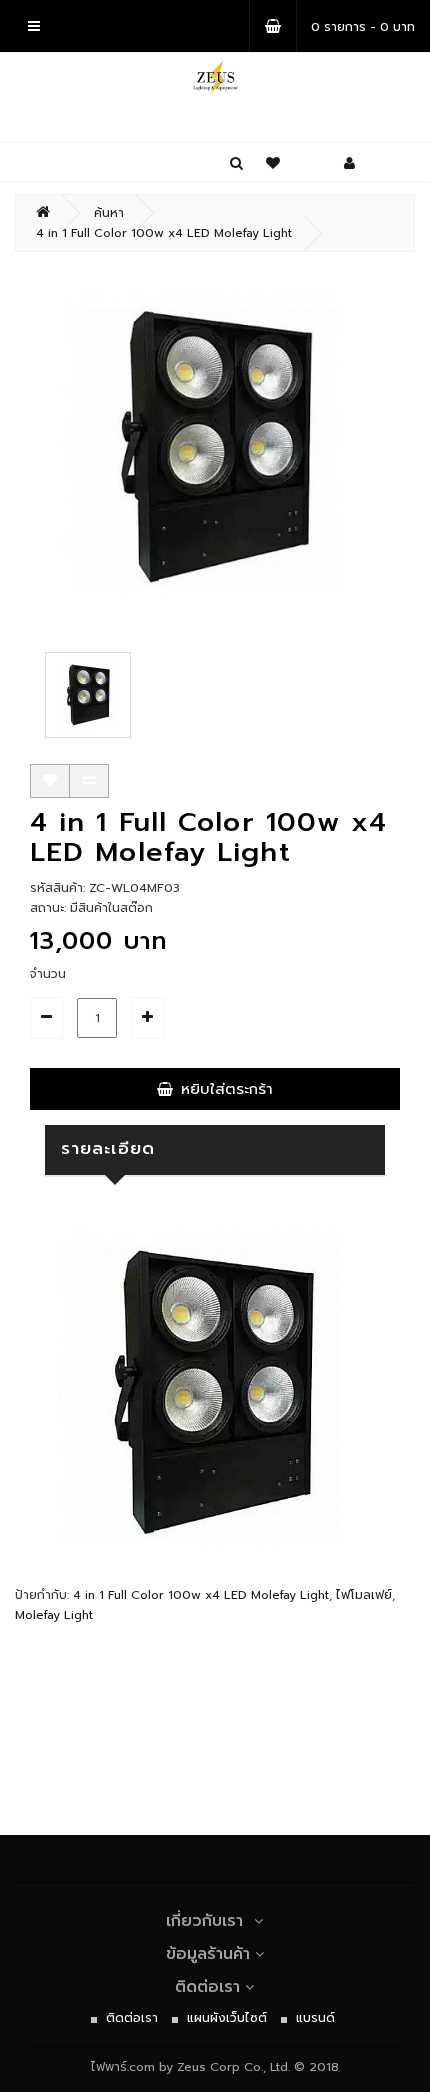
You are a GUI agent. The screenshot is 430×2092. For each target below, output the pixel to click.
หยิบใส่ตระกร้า (227, 1089)
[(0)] (273, 163)
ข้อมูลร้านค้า (208, 1954)
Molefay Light (54, 1615)
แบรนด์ (315, 2018)
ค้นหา (109, 213)
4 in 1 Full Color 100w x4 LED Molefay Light (164, 233)
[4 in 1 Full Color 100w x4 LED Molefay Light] (215, 447)
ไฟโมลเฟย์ (364, 1595)
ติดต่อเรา (207, 1987)
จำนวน (48, 974)
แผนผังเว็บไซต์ (227, 2018)
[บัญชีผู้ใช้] (349, 163)
